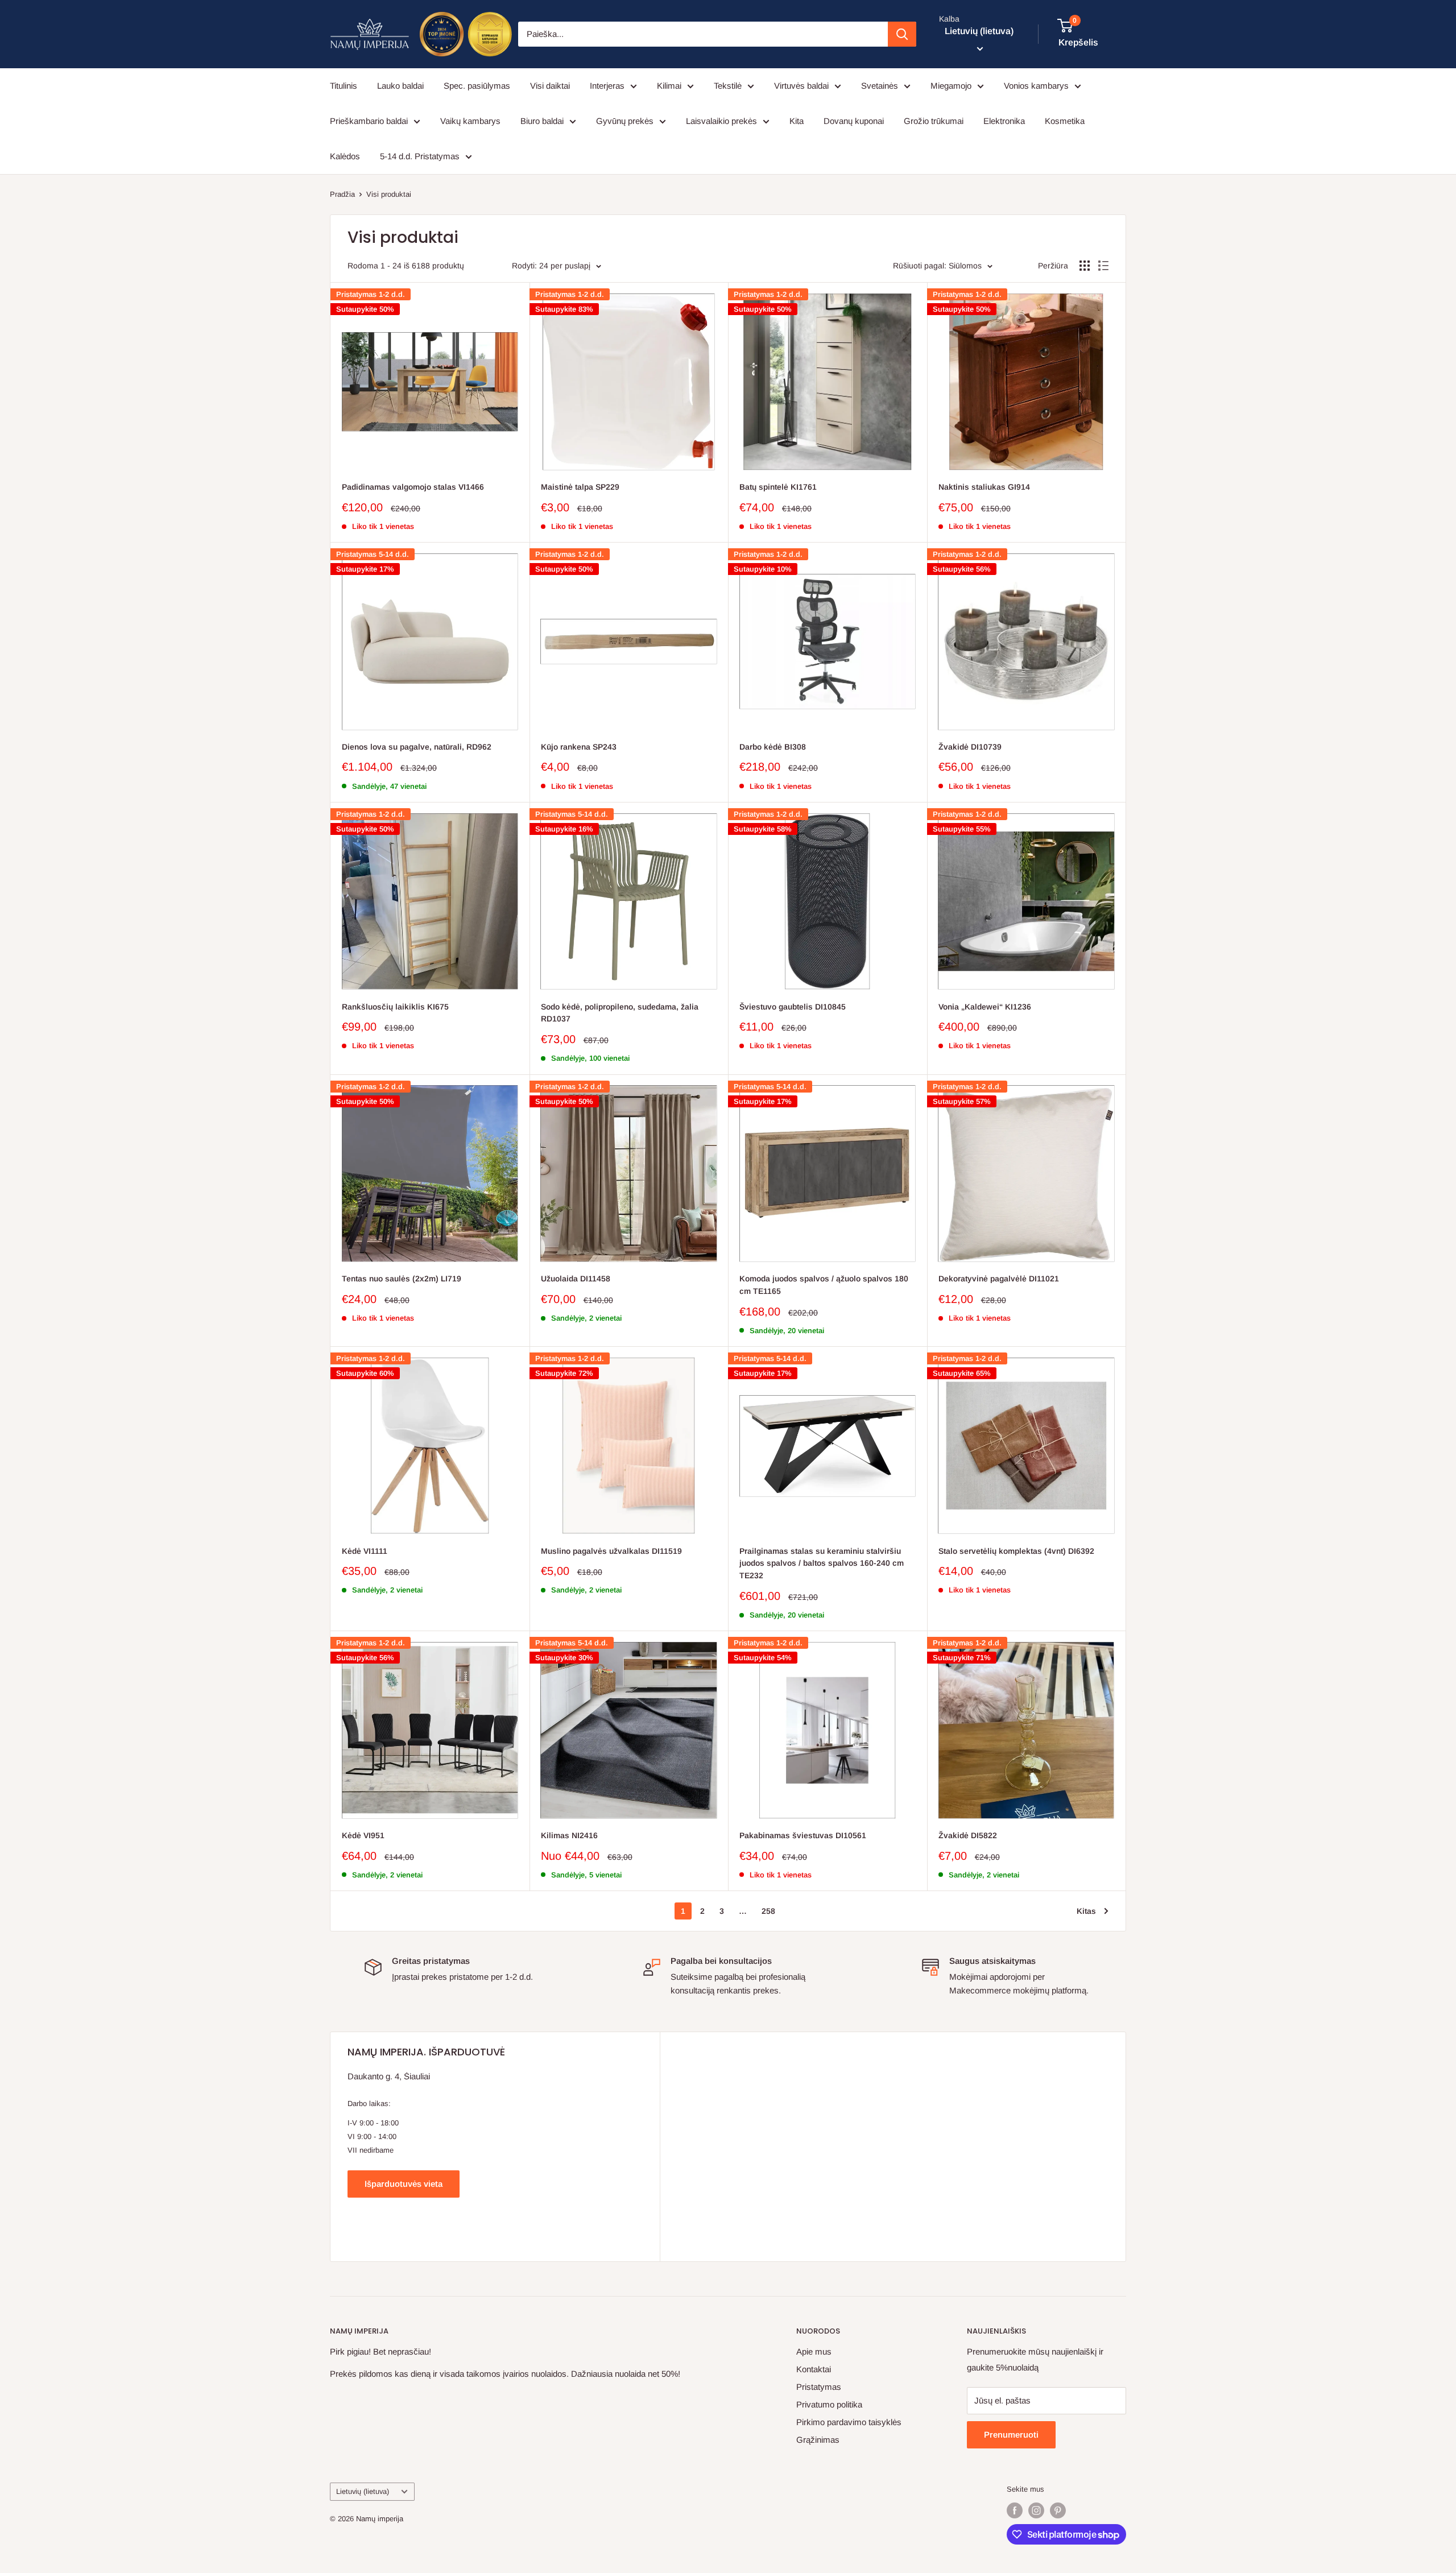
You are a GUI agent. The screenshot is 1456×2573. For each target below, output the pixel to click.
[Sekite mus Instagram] (1036, 2510)
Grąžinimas (818, 2440)
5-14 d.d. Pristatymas (420, 156)
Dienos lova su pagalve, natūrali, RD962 (417, 747)
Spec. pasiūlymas (477, 86)
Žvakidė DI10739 (970, 747)
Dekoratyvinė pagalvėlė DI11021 (999, 1279)
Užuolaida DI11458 (576, 1279)
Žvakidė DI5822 (968, 1835)
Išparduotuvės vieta (404, 2184)
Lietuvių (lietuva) (363, 2491)
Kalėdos (345, 156)
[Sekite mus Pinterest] (1058, 2510)
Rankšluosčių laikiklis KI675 (395, 1007)
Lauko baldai (400, 86)
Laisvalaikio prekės (721, 121)
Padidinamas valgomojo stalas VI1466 (413, 487)
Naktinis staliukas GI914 (984, 487)
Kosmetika (1065, 121)
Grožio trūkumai (934, 121)
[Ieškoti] (902, 34)
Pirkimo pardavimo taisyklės (849, 2422)
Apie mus (814, 2351)
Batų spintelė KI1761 (778, 487)
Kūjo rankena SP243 (579, 747)
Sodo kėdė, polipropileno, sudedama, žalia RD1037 (620, 1013)
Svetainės (880, 86)
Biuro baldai (542, 121)
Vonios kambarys (1036, 86)
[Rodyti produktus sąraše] (1103, 266)
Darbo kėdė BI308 (773, 747)
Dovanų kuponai (854, 121)
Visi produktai (389, 194)
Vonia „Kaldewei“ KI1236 (985, 1007)
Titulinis (344, 86)
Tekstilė (728, 86)
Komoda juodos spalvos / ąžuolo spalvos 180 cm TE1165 (824, 1285)
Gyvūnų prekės (625, 121)
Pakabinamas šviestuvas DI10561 (803, 1835)
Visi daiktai (550, 86)
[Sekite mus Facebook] (1015, 2510)
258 (768, 1911)
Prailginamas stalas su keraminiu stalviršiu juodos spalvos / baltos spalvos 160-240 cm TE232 (822, 1563)
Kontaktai (814, 2369)
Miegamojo (951, 86)
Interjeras (607, 86)
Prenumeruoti (1011, 2435)
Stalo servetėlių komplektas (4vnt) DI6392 (1016, 1551)
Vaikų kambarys (470, 121)
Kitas (1086, 1911)
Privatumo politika (829, 2404)
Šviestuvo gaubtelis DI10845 (793, 1007)
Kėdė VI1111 (365, 1551)
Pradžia (342, 194)
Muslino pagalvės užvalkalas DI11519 (611, 1551)
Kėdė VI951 (363, 1835)
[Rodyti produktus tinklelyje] (1085, 266)
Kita (797, 121)
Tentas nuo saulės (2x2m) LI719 (402, 1279)
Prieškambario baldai (369, 121)
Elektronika (1004, 121)
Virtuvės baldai (801, 86)
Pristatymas (819, 2387)
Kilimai (669, 86)
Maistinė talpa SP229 (580, 487)
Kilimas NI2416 (569, 1835)
